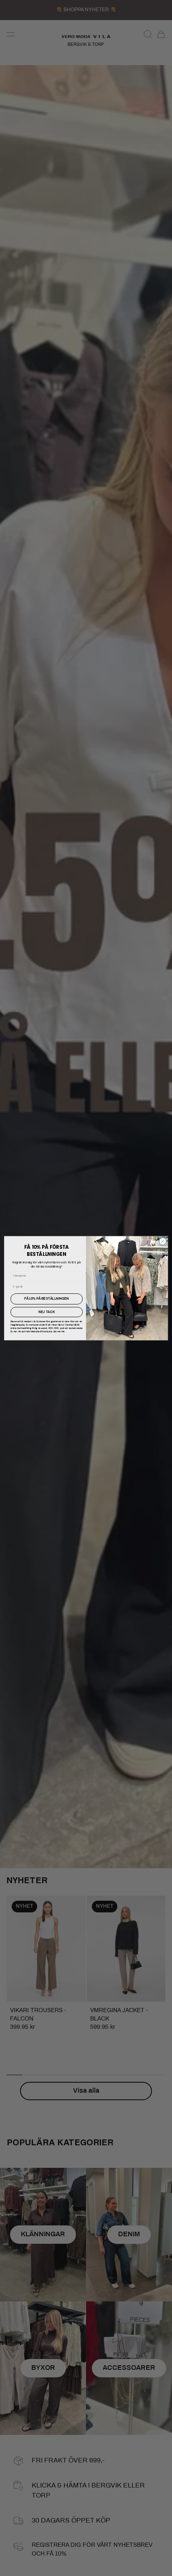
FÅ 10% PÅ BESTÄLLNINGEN (47, 1299)
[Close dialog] (163, 1241)
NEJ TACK (47, 1312)
